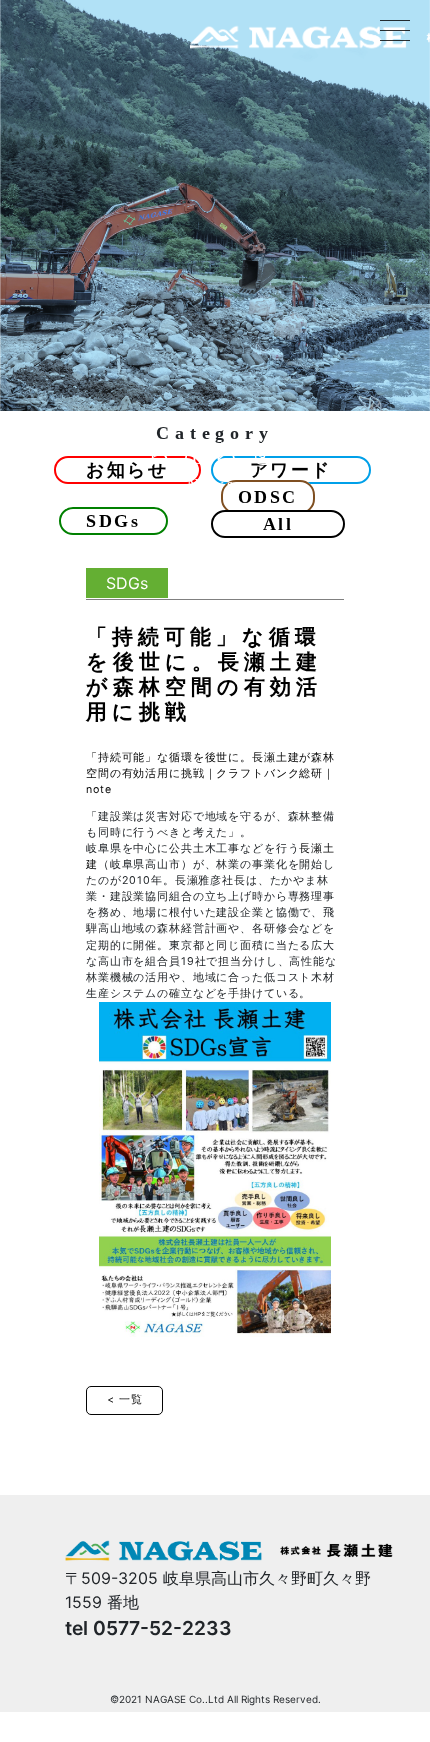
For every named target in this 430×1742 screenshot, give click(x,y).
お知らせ (127, 470)
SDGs (113, 521)
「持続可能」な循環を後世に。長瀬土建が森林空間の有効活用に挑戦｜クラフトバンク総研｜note (210, 773)
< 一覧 (124, 1399)
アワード (291, 470)
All (278, 524)
